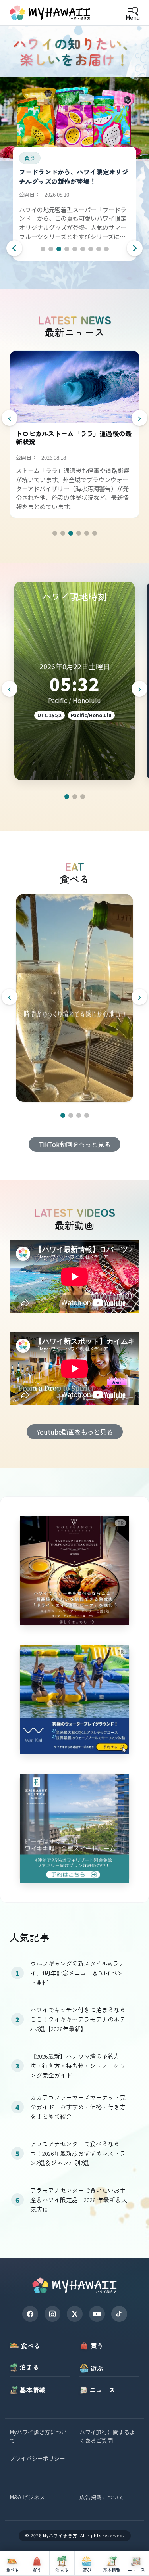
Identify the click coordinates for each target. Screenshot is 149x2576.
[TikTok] (119, 2314)
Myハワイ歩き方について (38, 2436)
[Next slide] (135, 248)
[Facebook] (30, 2314)
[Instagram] (52, 2314)
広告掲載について (102, 2497)
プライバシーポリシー (37, 2458)
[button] (43, 249)
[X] (75, 2314)
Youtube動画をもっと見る (75, 1432)
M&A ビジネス (27, 2497)
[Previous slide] (14, 248)
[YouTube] (97, 2314)
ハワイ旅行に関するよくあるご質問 (107, 2436)
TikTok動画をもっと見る (74, 1144)
